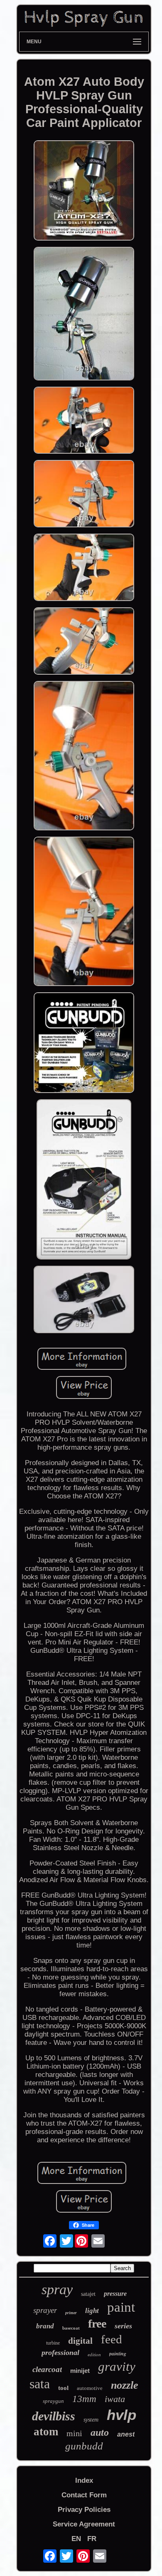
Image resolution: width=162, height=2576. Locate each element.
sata (40, 2384)
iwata (115, 2399)
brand (45, 2326)
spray (57, 2289)
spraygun (53, 2401)
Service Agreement (84, 2524)
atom (46, 2432)
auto (100, 2432)
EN (76, 2539)
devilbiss (54, 2416)
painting (118, 2354)
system (91, 2420)
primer (71, 2313)
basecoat (71, 2328)
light (92, 2311)
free (97, 2324)
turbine (53, 2343)
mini (74, 2433)
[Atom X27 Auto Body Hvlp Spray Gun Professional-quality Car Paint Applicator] (84, 192)
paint (121, 2307)
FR (92, 2539)
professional (60, 2352)
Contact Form (84, 2495)
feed (112, 2339)
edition (94, 2355)
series (123, 2326)
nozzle (125, 2385)
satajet (88, 2294)
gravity (117, 2366)
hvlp (121, 2415)
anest (126, 2434)
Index (84, 2480)
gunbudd (84, 2446)
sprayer (45, 2310)
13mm (84, 2399)
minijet (80, 2371)
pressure (115, 2294)
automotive (90, 2388)
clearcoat (47, 2369)
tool (63, 2388)
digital (80, 2341)
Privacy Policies (84, 2510)
